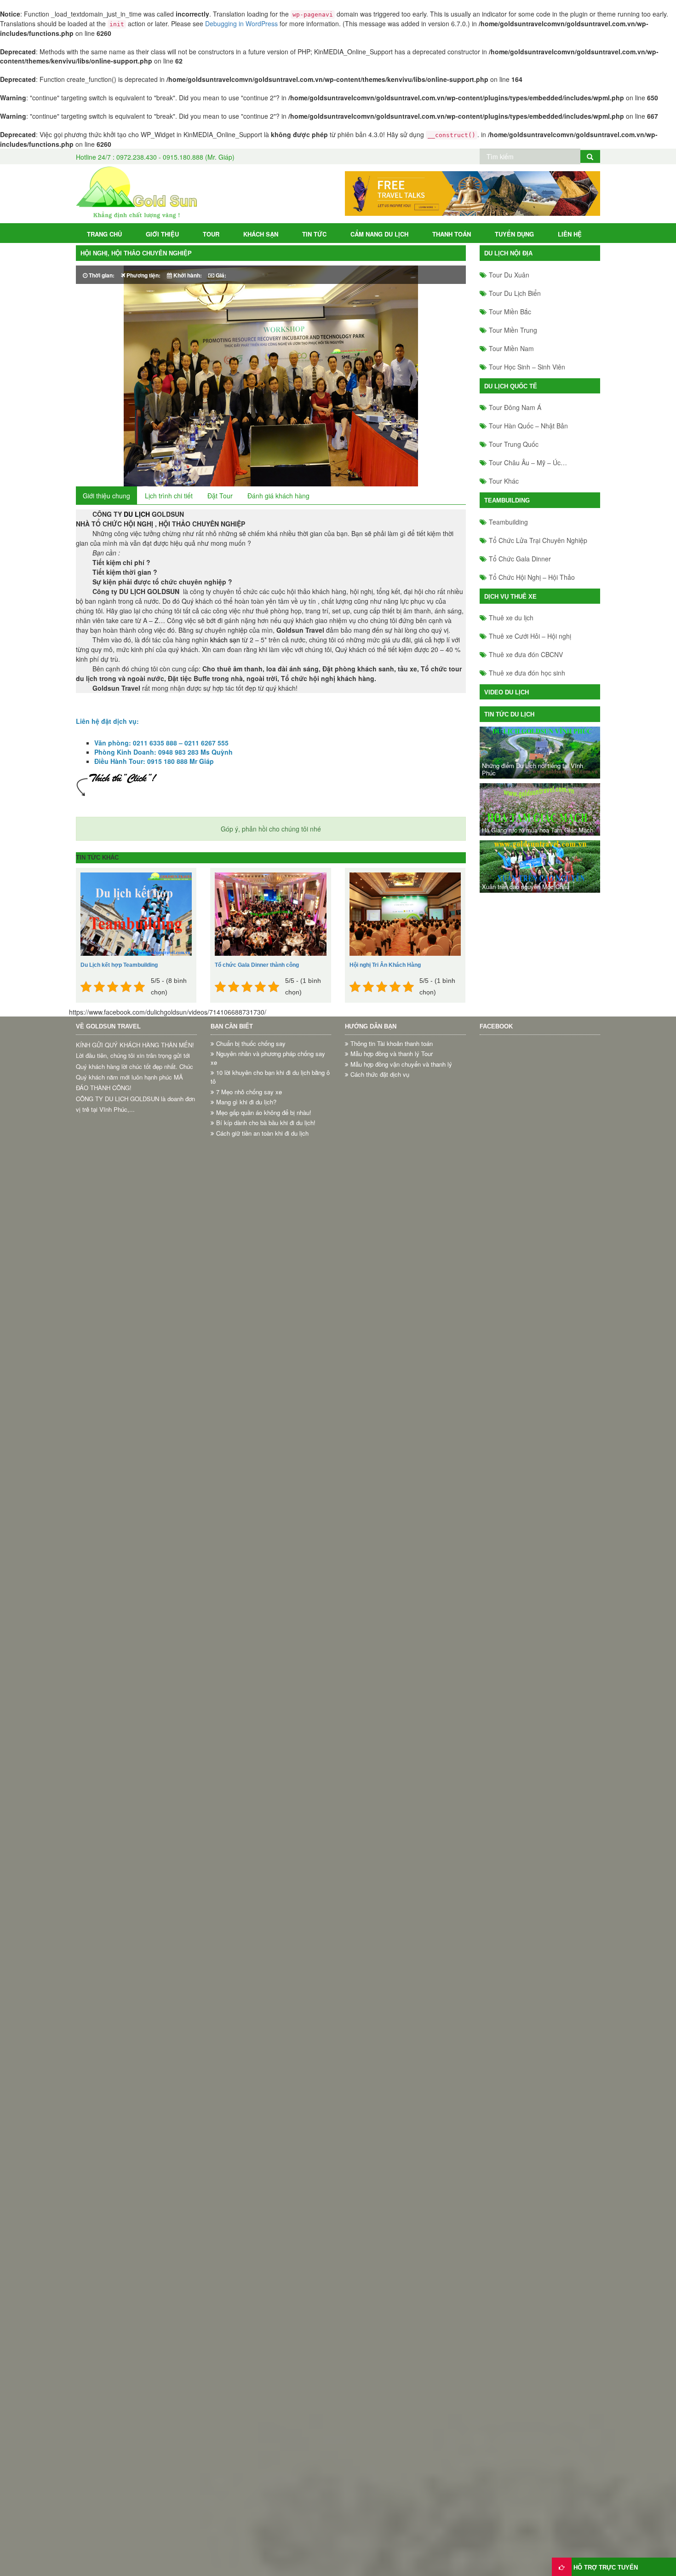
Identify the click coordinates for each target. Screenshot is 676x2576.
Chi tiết (121, 929)
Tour (211, 234)
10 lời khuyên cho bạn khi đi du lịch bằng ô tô (270, 1077)
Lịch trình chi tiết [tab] (169, 496)
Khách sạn (261, 234)
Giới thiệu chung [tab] (106, 496)
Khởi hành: (187, 275)
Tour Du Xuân (509, 275)
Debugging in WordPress (241, 23)
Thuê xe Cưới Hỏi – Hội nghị (530, 636)
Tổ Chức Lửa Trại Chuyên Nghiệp (538, 540)
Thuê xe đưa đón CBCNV (526, 654)
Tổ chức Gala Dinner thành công (257, 965)
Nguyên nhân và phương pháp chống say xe (268, 1058)
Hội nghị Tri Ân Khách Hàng (385, 965)
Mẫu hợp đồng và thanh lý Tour (392, 1054)
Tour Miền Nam (511, 348)
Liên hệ (570, 234)
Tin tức (314, 234)
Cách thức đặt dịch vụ (380, 1074)
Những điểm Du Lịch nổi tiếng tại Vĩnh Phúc (533, 769)
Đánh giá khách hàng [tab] (278, 496)
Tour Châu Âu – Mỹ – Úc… (528, 462)
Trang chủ (104, 234)
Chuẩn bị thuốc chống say (251, 1044)
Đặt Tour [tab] (220, 496)
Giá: (220, 275)
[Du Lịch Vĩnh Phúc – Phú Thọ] (136, 193)
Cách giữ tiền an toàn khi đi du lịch (262, 1133)
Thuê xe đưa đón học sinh (527, 673)
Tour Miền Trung (513, 330)
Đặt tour (158, 929)
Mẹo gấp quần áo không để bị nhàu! (264, 1113)
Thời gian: (101, 275)
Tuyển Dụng (514, 234)
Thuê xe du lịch (511, 618)
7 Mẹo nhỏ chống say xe (249, 1092)
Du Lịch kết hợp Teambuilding (119, 965)
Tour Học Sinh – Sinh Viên (527, 367)
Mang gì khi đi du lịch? (246, 1102)
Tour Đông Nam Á (515, 407)
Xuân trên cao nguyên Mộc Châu (526, 887)
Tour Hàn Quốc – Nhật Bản (528, 426)
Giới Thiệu (162, 234)
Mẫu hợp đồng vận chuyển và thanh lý (401, 1064)
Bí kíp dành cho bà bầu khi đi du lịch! (266, 1123)
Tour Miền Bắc (510, 312)
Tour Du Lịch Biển (515, 293)
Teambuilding (508, 522)
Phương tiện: (143, 275)
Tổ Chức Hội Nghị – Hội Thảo (532, 577)
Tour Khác (504, 481)
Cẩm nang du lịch (379, 234)
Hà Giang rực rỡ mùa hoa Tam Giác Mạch (538, 830)
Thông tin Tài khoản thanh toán (392, 1044)
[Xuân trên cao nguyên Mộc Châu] (540, 866)
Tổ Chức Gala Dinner (520, 559)
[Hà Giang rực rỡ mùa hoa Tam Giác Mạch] (540, 809)
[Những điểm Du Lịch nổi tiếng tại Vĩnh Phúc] (540, 753)
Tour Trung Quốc (514, 444)
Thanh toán (452, 234)
